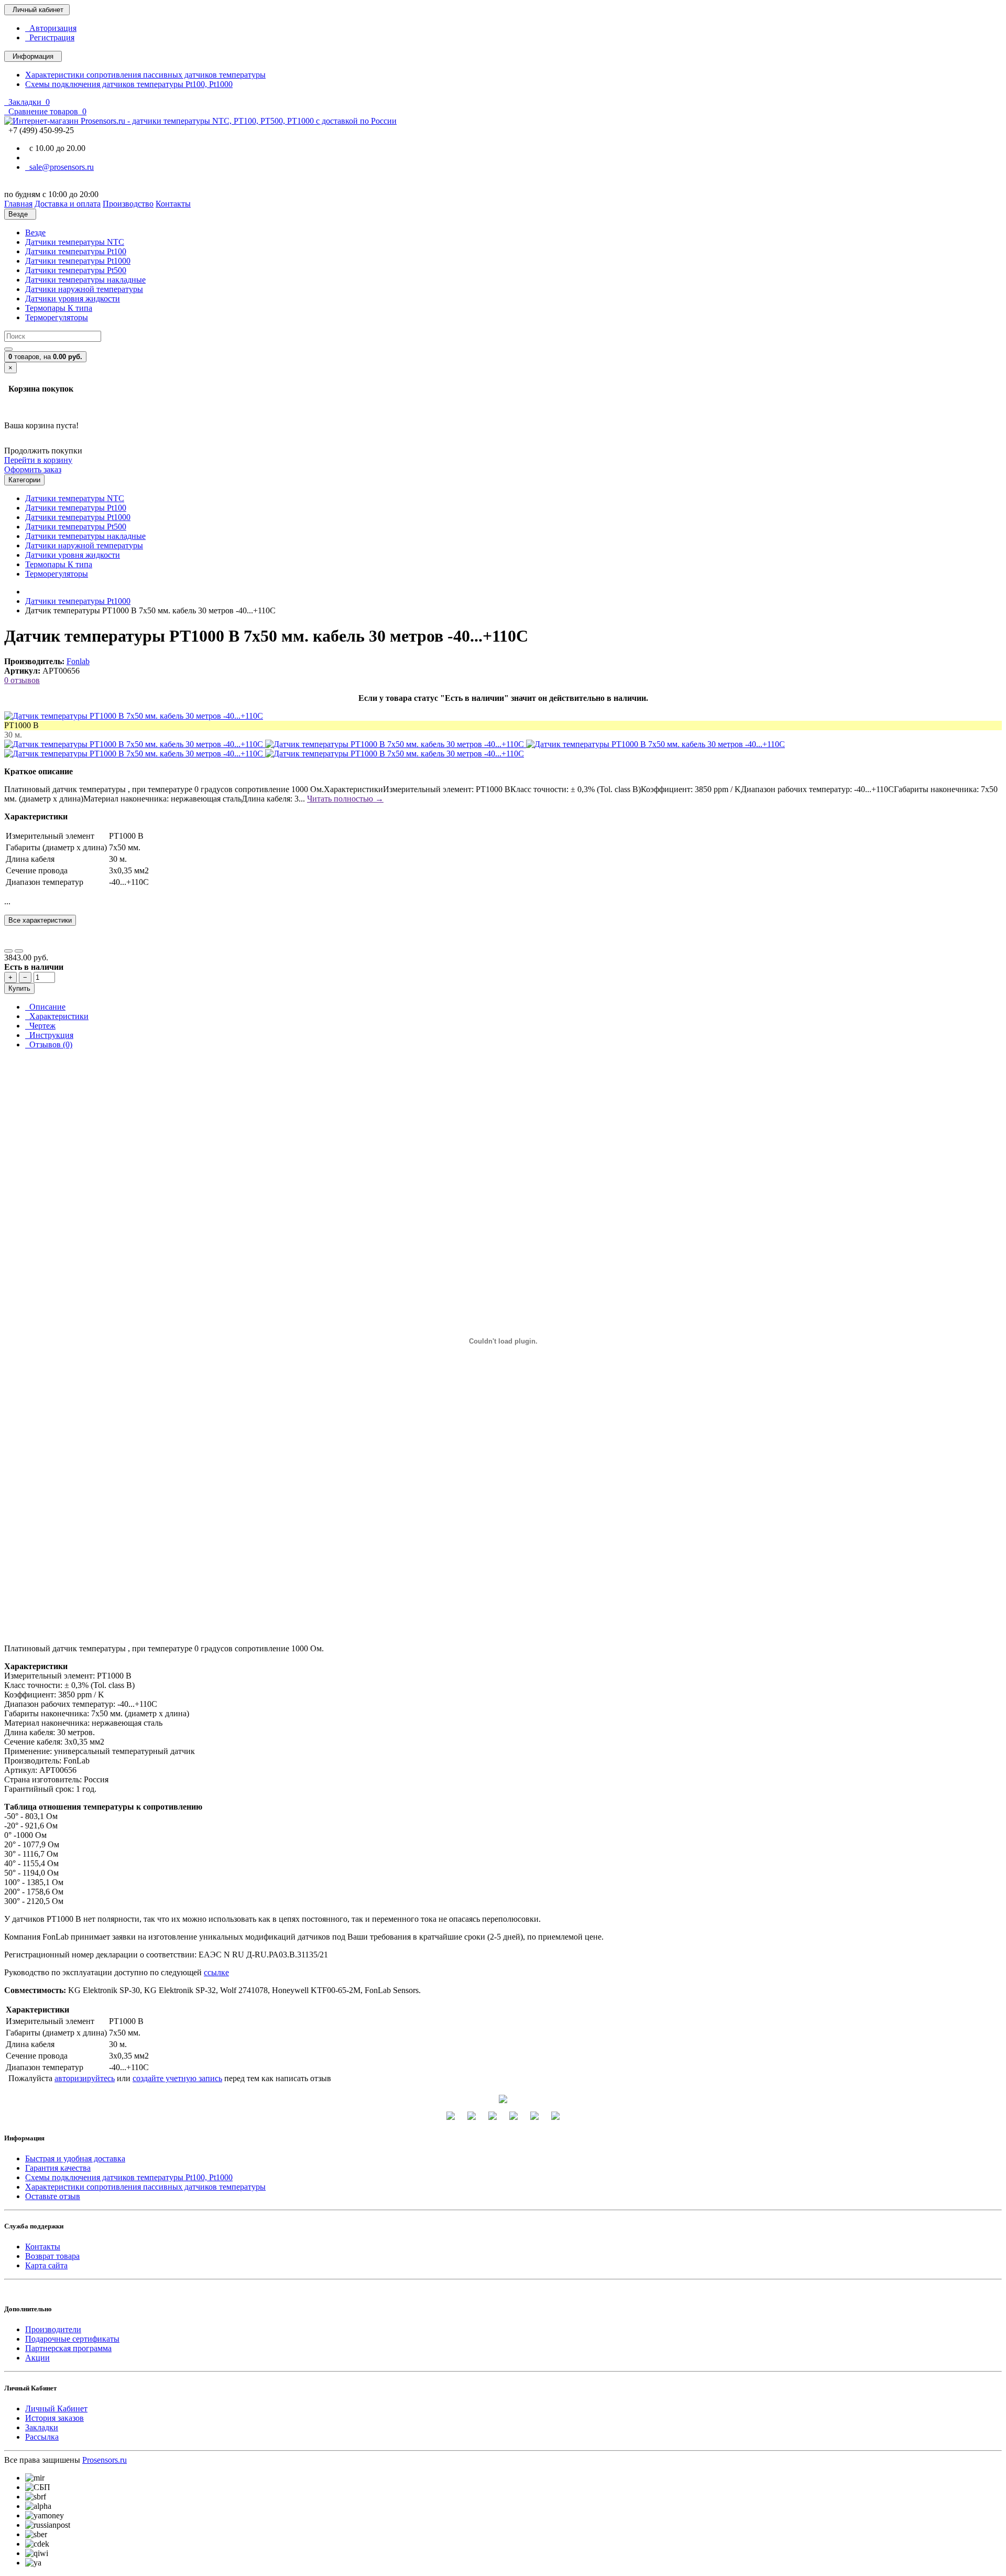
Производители (53, 2329)
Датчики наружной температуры (84, 289)
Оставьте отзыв (53, 2196)
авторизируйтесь (85, 2078)
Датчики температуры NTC (75, 242)
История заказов (54, 2418)
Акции (37, 2358)
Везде (35, 232)
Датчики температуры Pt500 (76, 270)
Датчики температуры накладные (85, 280)
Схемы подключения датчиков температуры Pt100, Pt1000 (129, 84)
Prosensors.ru (105, 2460)
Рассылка (42, 2437)
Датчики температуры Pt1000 (78, 261)
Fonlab (78, 661)
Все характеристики (40, 920)
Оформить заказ (33, 469)
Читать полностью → (345, 799)
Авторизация (51, 28)
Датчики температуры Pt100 (76, 251)
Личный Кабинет (56, 2409)
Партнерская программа (68, 2348)
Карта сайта (46, 2265)
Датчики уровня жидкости (73, 299)
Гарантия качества (58, 2168)
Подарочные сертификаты (72, 2339)
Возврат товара (52, 2256)
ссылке (216, 1972)
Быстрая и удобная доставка (75, 2158)
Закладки (42, 2427)
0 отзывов (22, 680)
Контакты (43, 2247)
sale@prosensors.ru (59, 167)
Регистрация (50, 37)
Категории (24, 480)
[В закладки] (8, 951)
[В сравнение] (19, 951)
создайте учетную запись (177, 2078)
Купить (19, 988)
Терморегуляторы (57, 317)
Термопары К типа (59, 308)
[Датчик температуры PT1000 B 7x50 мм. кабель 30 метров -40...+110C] (134, 716)
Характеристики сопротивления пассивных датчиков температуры (145, 75)
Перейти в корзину (38, 460)
